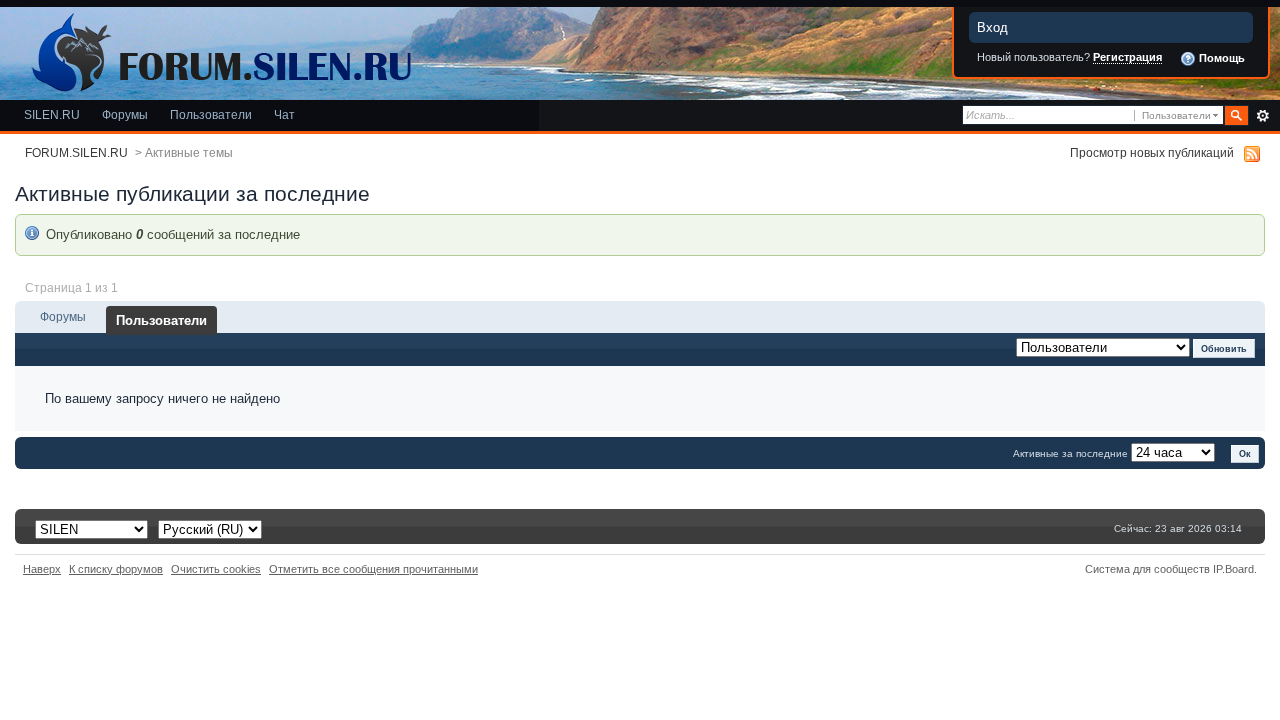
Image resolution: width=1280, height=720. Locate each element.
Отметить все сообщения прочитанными (373, 569)
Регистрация (1127, 57)
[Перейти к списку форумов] (218, 48)
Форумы (125, 114)
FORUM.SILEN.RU (76, 152)
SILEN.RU (52, 114)
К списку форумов (116, 569)
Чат (284, 114)
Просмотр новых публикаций (1152, 152)
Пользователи (211, 114)
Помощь (1220, 58)
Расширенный (1262, 116)
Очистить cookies (216, 569)
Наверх (42, 569)
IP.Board (1233, 569)
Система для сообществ (1147, 569)
